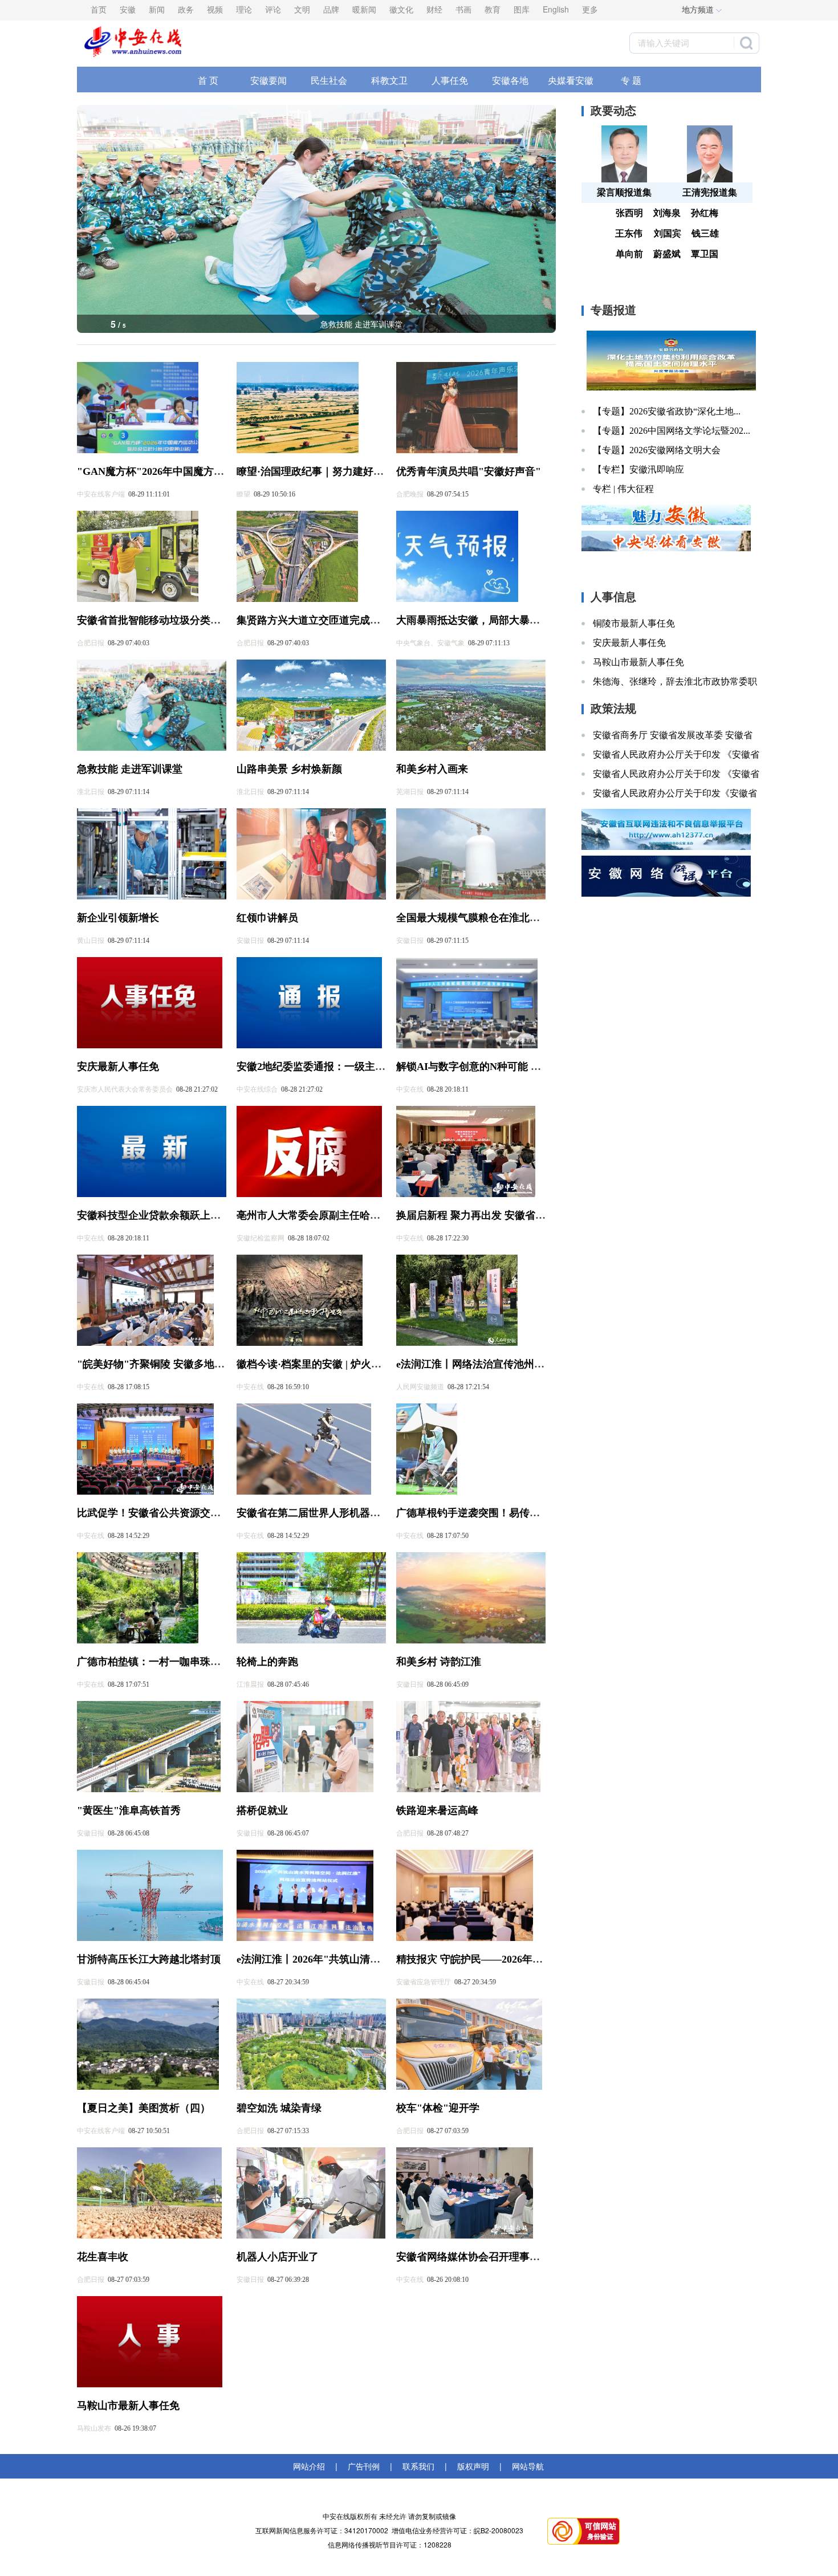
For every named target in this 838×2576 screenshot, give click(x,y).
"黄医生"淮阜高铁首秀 (129, 1810)
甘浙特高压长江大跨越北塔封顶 (149, 1959)
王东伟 (629, 233)
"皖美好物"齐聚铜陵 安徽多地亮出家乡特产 (176, 1364)
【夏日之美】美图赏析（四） (144, 2108)
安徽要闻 (269, 80)
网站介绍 (311, 2466)
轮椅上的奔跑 (267, 1662)
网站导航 (526, 2466)
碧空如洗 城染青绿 (279, 2108)
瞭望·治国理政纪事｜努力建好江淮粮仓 (326, 471)
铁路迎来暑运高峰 (437, 1810)
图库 (522, 9)
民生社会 (329, 80)
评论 (273, 9)
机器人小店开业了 (278, 2257)
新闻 (157, 9)
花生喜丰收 (103, 2257)
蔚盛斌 (667, 254)
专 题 (631, 80)
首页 (99, 9)
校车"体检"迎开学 (438, 2108)
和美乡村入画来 (361, 324)
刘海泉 (667, 213)
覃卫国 (705, 254)
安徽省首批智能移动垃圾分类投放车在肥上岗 (180, 620)
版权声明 (473, 2466)
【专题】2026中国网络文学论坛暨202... (672, 431)
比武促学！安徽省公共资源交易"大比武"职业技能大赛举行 (211, 1513)
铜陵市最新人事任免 (634, 623)
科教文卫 (389, 80)
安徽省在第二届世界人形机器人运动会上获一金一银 (355, 1513)
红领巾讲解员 (267, 918)
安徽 (128, 9)
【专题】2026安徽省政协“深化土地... (667, 411)
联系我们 (418, 2466)
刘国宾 (668, 233)
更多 (590, 9)
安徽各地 (510, 80)
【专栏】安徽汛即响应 (638, 469)
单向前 (629, 254)
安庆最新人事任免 (118, 1067)
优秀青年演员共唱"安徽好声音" (469, 471)
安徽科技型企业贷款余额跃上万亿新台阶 (169, 1215)
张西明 (629, 213)
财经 (434, 9)
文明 (302, 9)
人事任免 (450, 80)
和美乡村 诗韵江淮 (439, 1662)
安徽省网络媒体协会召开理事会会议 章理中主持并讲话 (521, 2257)
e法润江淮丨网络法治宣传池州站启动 (481, 1364)
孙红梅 (705, 213)
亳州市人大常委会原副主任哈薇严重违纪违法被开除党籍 (365, 1215)
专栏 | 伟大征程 (623, 489)
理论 (244, 9)
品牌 (331, 9)
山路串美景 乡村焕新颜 (289, 769)
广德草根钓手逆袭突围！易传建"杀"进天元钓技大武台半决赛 (535, 1513)
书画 (463, 9)
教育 (493, 9)
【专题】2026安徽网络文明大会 (657, 450)
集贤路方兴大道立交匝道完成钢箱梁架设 (329, 620)
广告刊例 (364, 2466)
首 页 (208, 80)
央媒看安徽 (571, 80)
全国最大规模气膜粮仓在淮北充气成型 (483, 918)
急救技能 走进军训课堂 (130, 769)
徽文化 (401, 9)
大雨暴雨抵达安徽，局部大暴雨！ (473, 620)
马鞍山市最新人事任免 (128, 2406)
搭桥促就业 (262, 1810)
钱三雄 (705, 233)
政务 (186, 9)
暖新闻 (364, 9)
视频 (215, 9)
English (556, 9)
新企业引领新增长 (118, 918)
